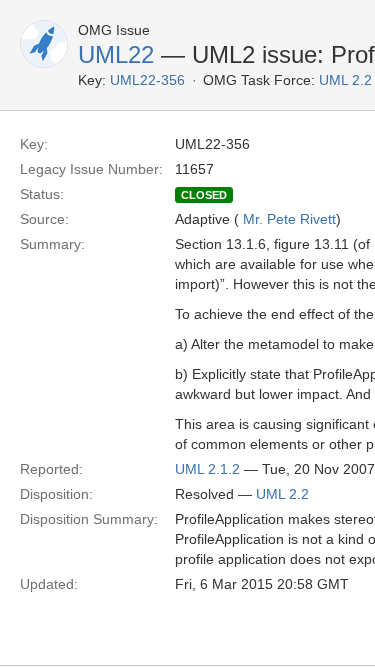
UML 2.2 (282, 494)
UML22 (116, 54)
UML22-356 (147, 80)
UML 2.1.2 (207, 469)
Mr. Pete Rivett (289, 219)
